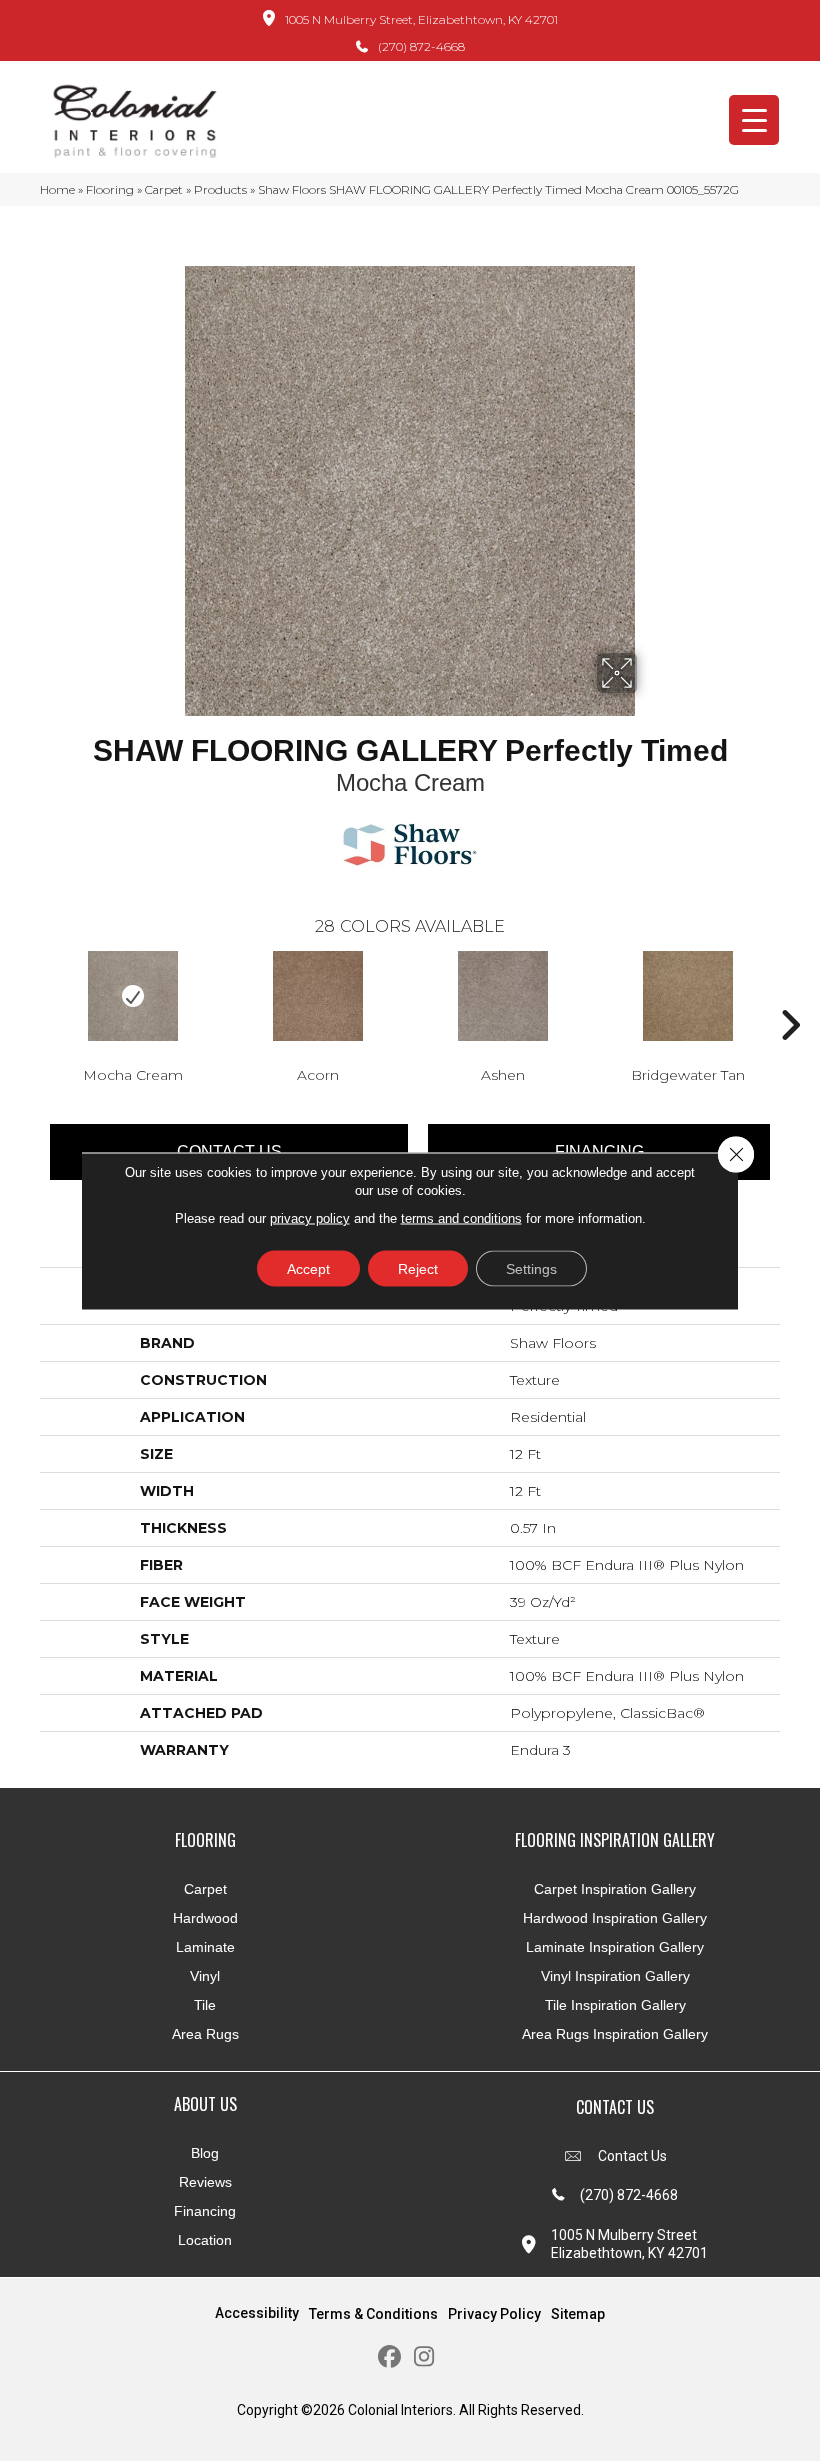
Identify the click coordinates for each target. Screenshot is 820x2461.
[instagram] (424, 2357)
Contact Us (632, 2156)
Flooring (110, 189)
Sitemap (578, 2314)
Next (790, 995)
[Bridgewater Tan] (687, 996)
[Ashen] (502, 996)
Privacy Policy (494, 2314)
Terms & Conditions (373, 2314)
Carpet (164, 189)
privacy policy (310, 1217)
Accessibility (257, 2313)
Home (57, 189)
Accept (308, 1268)
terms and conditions (461, 1217)
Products (220, 189)
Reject (418, 1268)
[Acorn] (317, 996)
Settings (531, 1268)
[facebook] (389, 2357)
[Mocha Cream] (132, 996)
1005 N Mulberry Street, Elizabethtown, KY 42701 (421, 19)
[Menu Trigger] (754, 120)
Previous (30, 995)
